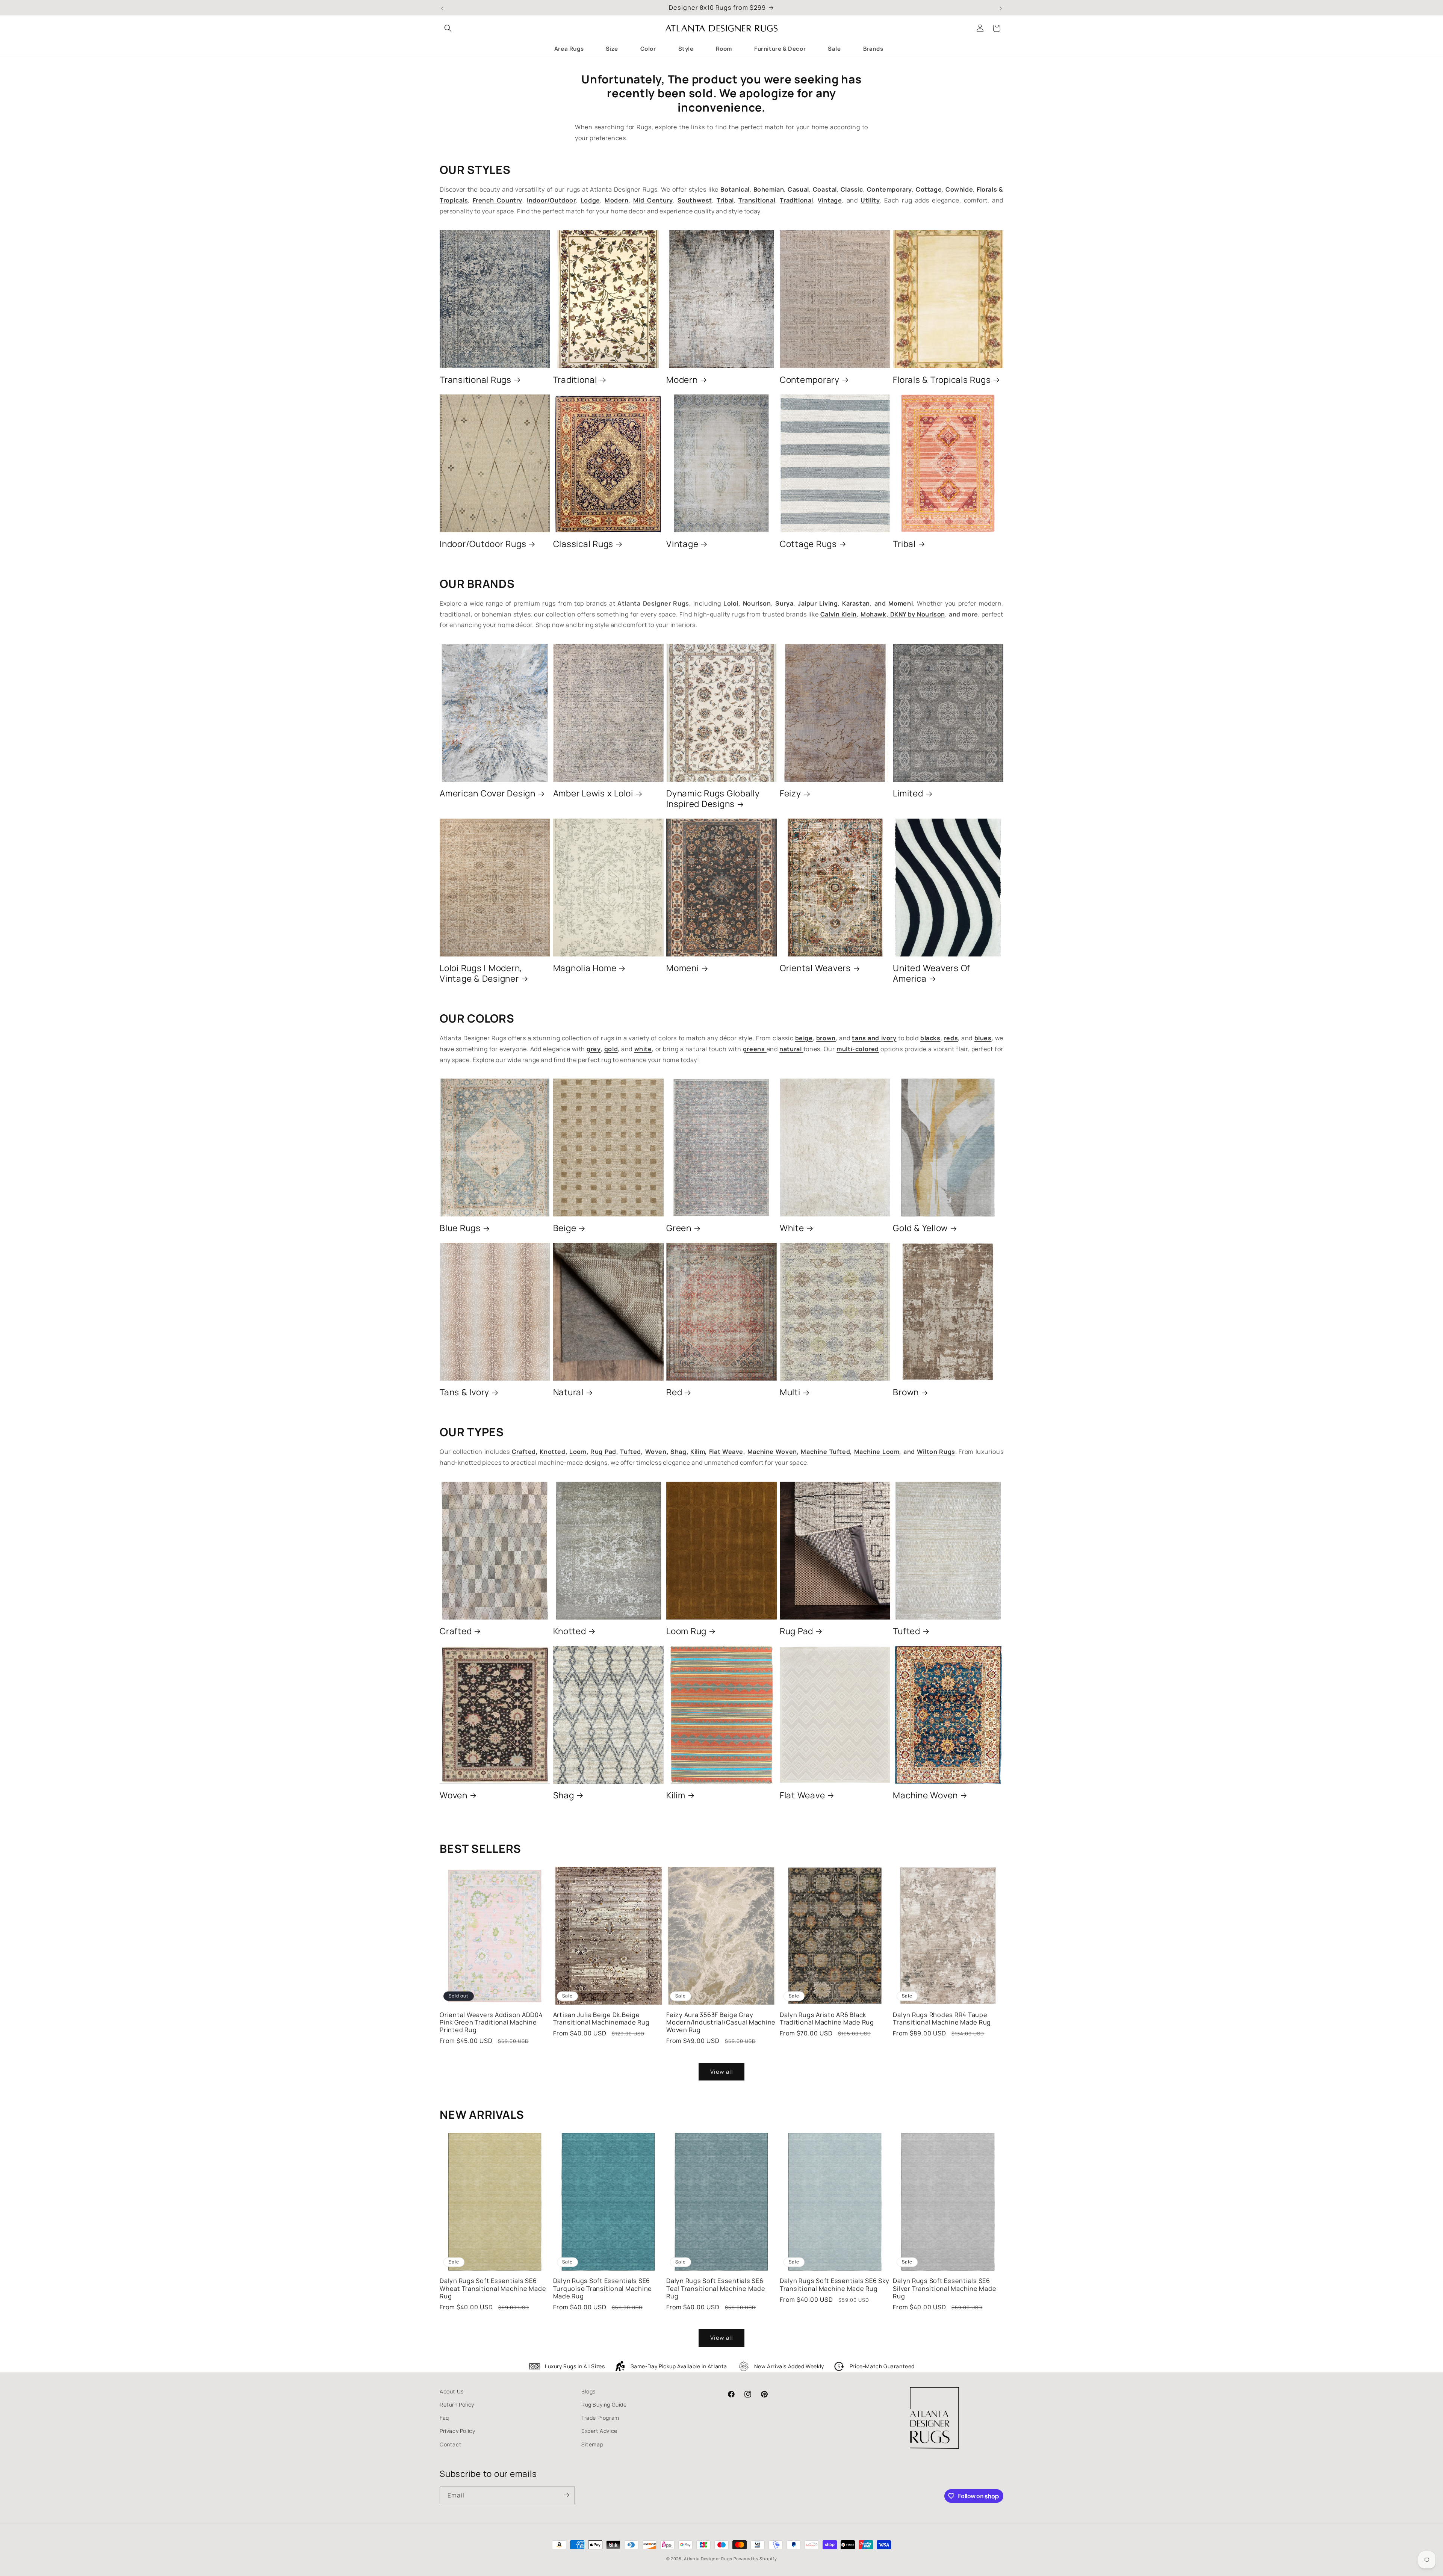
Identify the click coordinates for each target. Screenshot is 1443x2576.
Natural (568, 1392)
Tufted (907, 1631)
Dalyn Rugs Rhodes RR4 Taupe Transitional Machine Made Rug (942, 2018)
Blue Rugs (460, 1228)
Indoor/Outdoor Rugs (483, 544)
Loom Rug (686, 1631)
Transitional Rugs (476, 380)
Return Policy (457, 2405)
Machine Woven (925, 1795)
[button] (448, 28)
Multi (790, 1392)
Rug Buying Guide (604, 2405)
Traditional (575, 380)
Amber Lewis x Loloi (593, 793)
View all (722, 2072)
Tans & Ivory (464, 1392)
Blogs (588, 2391)
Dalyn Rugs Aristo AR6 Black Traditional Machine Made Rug (827, 2018)
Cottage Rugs (808, 544)
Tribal (904, 544)
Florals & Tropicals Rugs (942, 380)
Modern (682, 380)
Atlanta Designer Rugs (708, 2559)
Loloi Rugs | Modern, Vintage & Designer (481, 973)
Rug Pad (796, 1631)
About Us (452, 2391)
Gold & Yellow (920, 1228)
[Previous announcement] (442, 8)
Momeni (683, 968)
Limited (908, 793)
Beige (565, 1228)
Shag (564, 1795)
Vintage (682, 544)
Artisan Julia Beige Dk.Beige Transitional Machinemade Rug (601, 2018)
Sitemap (592, 2444)
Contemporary (810, 380)
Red (674, 1392)
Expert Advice (599, 2431)
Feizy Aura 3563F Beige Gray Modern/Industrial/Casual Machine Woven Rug (721, 2022)
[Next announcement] (1001, 8)
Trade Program (600, 2418)
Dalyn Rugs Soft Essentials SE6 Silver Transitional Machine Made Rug (945, 2288)
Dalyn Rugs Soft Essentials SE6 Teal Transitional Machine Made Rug (716, 2288)
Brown (906, 1392)
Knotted (570, 1631)
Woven (454, 1795)
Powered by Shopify (755, 2559)
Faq (444, 2418)
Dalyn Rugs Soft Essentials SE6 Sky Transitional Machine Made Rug (835, 2284)
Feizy (790, 793)
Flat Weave (802, 1795)
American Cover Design (488, 793)
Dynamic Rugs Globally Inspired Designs (713, 799)
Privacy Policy (457, 2431)
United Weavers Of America (932, 973)
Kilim (676, 1795)
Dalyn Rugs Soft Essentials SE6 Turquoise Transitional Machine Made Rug (603, 2288)
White (792, 1228)
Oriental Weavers (815, 968)
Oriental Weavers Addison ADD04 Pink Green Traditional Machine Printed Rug (491, 2022)
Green (679, 1228)
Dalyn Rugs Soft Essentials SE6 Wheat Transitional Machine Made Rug (493, 2288)
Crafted (456, 1631)
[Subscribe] (566, 2495)
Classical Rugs (583, 544)
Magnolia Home (585, 968)
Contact (451, 2444)
